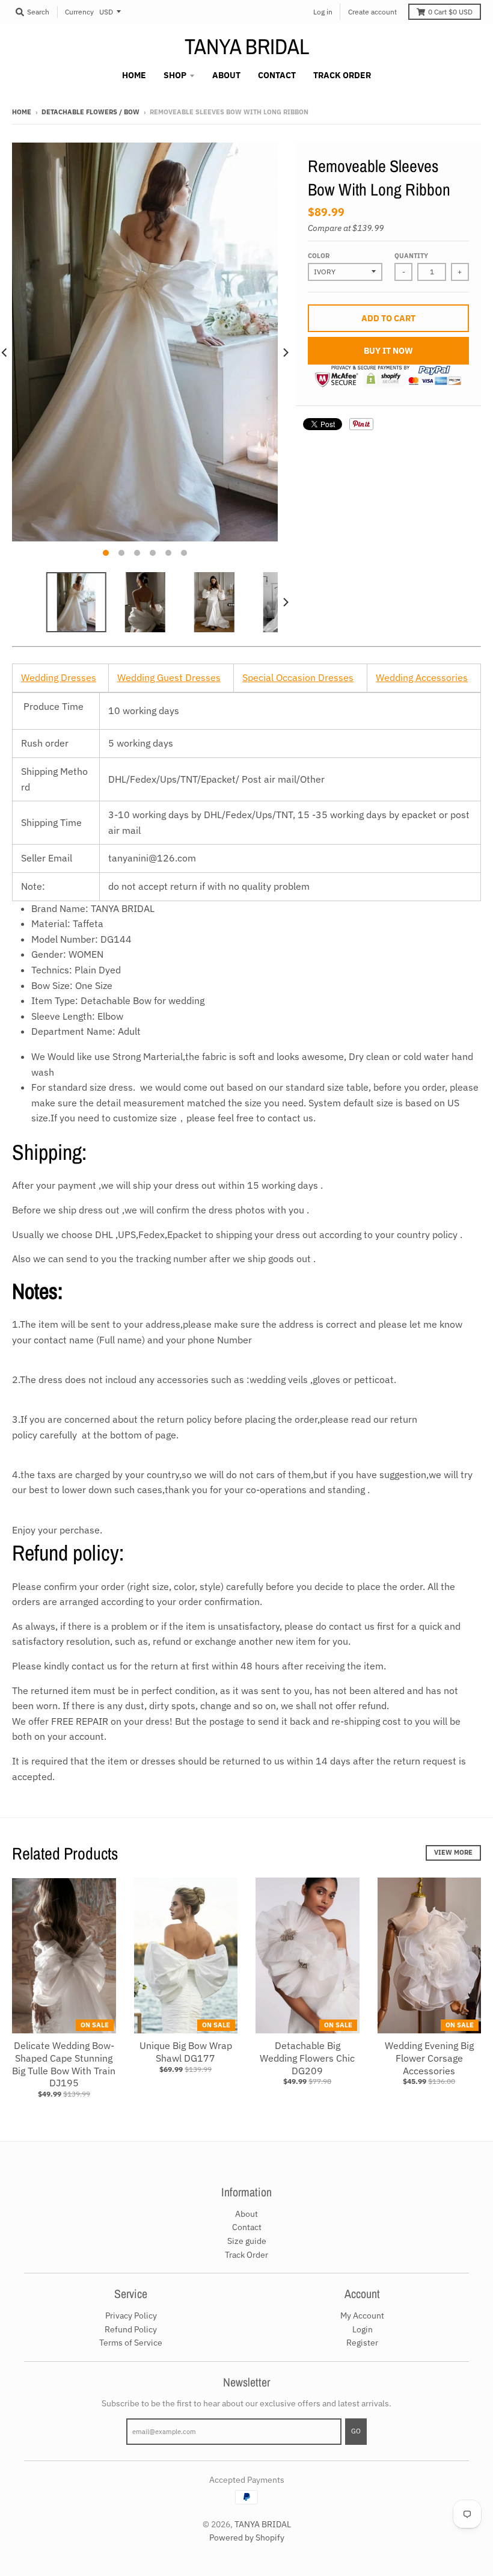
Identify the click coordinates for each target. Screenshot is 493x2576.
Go (356, 2431)
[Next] (285, 353)
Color (319, 256)
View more (453, 1852)
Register (362, 2343)
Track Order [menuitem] (342, 75)
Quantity (411, 256)
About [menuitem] (226, 75)
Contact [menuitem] (277, 75)
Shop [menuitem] (175, 75)
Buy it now (388, 351)
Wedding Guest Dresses (169, 677)
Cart (450, 12)
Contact (247, 2227)
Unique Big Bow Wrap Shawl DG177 (186, 2052)
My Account (362, 2316)
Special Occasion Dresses (298, 677)
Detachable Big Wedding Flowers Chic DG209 (307, 2058)
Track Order (246, 2255)
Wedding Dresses (59, 677)
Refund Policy (131, 2329)
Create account (372, 12)
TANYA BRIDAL (247, 46)
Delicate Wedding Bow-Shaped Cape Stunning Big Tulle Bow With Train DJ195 (64, 2064)
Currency (79, 12)
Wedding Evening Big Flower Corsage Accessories (429, 2058)
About (246, 2214)
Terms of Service (131, 2343)
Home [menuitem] (134, 75)
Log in (323, 12)
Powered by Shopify (247, 2537)
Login (363, 2329)
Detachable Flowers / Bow (90, 112)
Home (22, 112)
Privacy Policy (131, 2316)
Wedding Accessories (422, 677)
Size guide (247, 2241)
